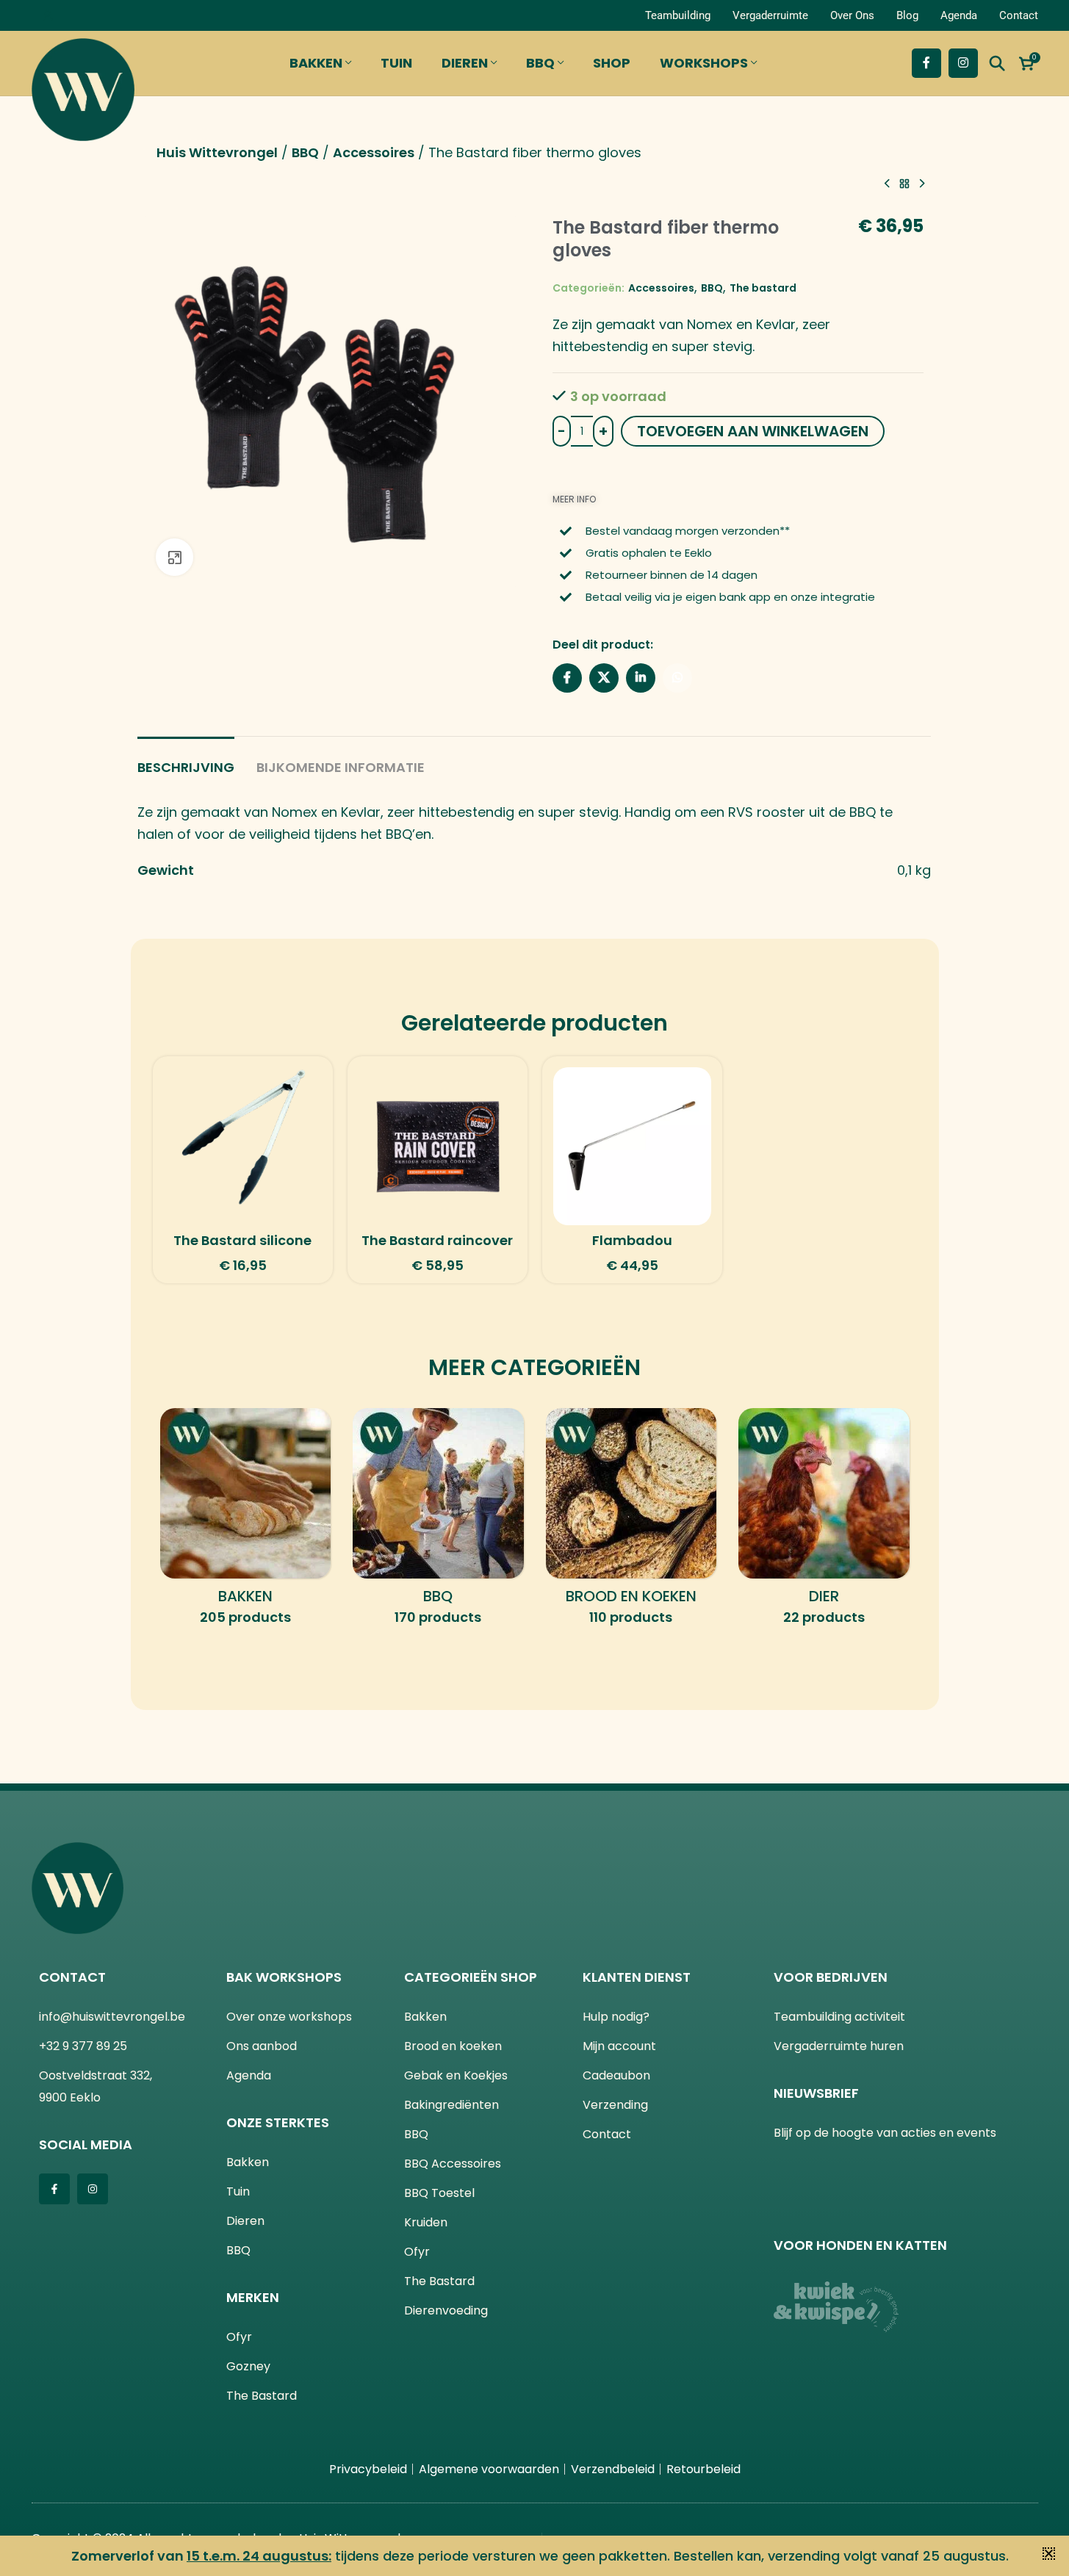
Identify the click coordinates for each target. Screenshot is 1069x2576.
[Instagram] (93, 2189)
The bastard (763, 288)
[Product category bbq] (438, 1522)
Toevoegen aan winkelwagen (753, 431)
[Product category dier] (824, 1522)
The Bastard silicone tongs (242, 1249)
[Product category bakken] (246, 1522)
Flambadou (632, 1240)
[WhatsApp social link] (677, 678)
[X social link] (604, 678)
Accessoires (374, 152)
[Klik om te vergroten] (174, 557)
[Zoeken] (997, 63)
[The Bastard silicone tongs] (243, 1146)
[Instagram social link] (963, 63)
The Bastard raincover (437, 1240)
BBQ (305, 152)
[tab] (186, 760)
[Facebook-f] (54, 2189)
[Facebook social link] (926, 63)
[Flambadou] (632, 1146)
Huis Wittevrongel (217, 152)
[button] (1049, 2554)
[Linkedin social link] (641, 678)
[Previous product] (887, 184)
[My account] (48, 15)
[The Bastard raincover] (438, 1146)
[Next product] (922, 184)
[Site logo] (83, 86)
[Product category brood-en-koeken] (631, 1522)
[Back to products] (904, 184)
